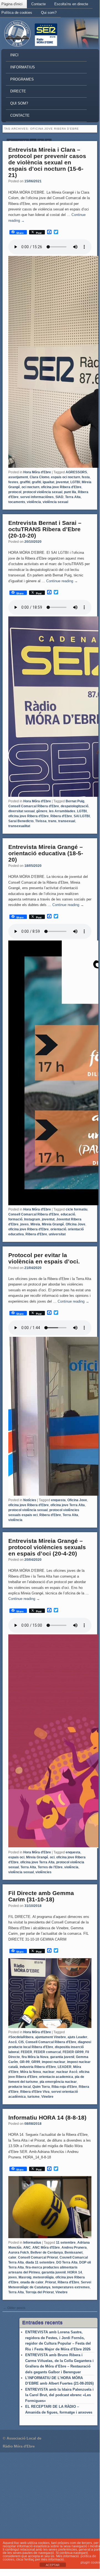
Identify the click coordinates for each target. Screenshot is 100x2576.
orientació (58, 1229)
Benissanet (74, 2252)
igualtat (48, 482)
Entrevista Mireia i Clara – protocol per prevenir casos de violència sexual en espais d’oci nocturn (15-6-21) (47, 162)
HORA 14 (75, 2272)
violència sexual (55, 502)
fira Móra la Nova (35, 2057)
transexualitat (19, 826)
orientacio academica (56, 2077)
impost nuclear (54, 2062)
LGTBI (75, 482)
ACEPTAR (53, 2565)
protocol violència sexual (43, 492)
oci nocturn (30, 487)
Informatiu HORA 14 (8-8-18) (47, 2117)
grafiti (36, 482)
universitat (57, 1234)
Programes (22, 79)
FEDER (26, 2052)
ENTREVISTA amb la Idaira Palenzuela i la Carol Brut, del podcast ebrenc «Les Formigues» (59, 2395)
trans (52, 821)
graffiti (25, 482)
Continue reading (62, 581)
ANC (27, 2248)
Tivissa (41, 821)
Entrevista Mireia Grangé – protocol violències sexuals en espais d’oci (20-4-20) (47, 1547)
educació (68, 1214)
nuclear (49, 2072)
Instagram (32, 1219)
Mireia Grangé (53, 1224)
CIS (21, 2042)
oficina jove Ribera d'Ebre (61, 487)
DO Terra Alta (67, 2262)
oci (52, 1857)
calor (12, 2257)
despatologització (75, 806)
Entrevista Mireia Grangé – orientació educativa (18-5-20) (46, 853)
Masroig (25, 2277)
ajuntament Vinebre (51, 2037)
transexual (67, 821)
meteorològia (43, 2277)
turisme (34, 2097)
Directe (18, 91)
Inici (14, 55)
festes (13, 482)
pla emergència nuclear (58, 2082)
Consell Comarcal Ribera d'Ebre (34, 806)
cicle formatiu (76, 1209)
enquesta (58, 1500)
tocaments (17, 502)
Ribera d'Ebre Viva (35, 2092)
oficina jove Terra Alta (68, 1505)
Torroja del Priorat (40, 2292)
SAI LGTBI (82, 816)
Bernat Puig (75, 801)
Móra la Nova (31, 2072)
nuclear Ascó (67, 2072)
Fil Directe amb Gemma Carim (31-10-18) (41, 1896)
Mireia (35, 1224)
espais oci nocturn (66, 477)
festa (86, 477)
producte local (20, 2087)
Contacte (39, 4)
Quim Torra (41, 2087)
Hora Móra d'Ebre (37, 472)
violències (43, 1872)
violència (34, 502)
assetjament (18, 477)
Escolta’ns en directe (71, 4)
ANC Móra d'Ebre (46, 2248)
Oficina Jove (75, 1224)
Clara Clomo (39, 477)
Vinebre (47, 2097)
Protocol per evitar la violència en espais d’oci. (44, 1258)
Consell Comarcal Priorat (38, 2257)
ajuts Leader (77, 2037)
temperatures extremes (71, 2287)
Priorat (51, 2282)
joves (25, 1224)
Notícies (30, 1500)
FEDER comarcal (47, 2052)
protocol (15, 492)
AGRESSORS (76, 472)
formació (15, 1219)
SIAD (59, 497)
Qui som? (49, 13)
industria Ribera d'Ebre (38, 2067)
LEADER (65, 2067)
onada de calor (32, 2282)
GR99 (36, 2062)
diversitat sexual (21, 811)
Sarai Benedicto (21, 821)
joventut (62, 482)
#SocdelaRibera (21, 2037)
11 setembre (66, 2243)
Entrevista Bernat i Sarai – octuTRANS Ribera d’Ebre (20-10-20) (45, 529)
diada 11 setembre (40, 2262)
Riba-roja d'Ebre (64, 2087)
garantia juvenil (62, 2057)
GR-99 (25, 2062)
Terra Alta (73, 497)
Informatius (23, 67)
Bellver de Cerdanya (47, 2252)
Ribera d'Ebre (61, 816)
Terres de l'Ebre (50, 1867)
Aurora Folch (19, 2252)
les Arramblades (62, 811)
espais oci (16, 1857)
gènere (42, 811)
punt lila (70, 492)
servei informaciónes (37, 497)
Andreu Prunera (74, 2248)
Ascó (12, 2042)
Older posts (14, 2308)
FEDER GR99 (73, 2052)
